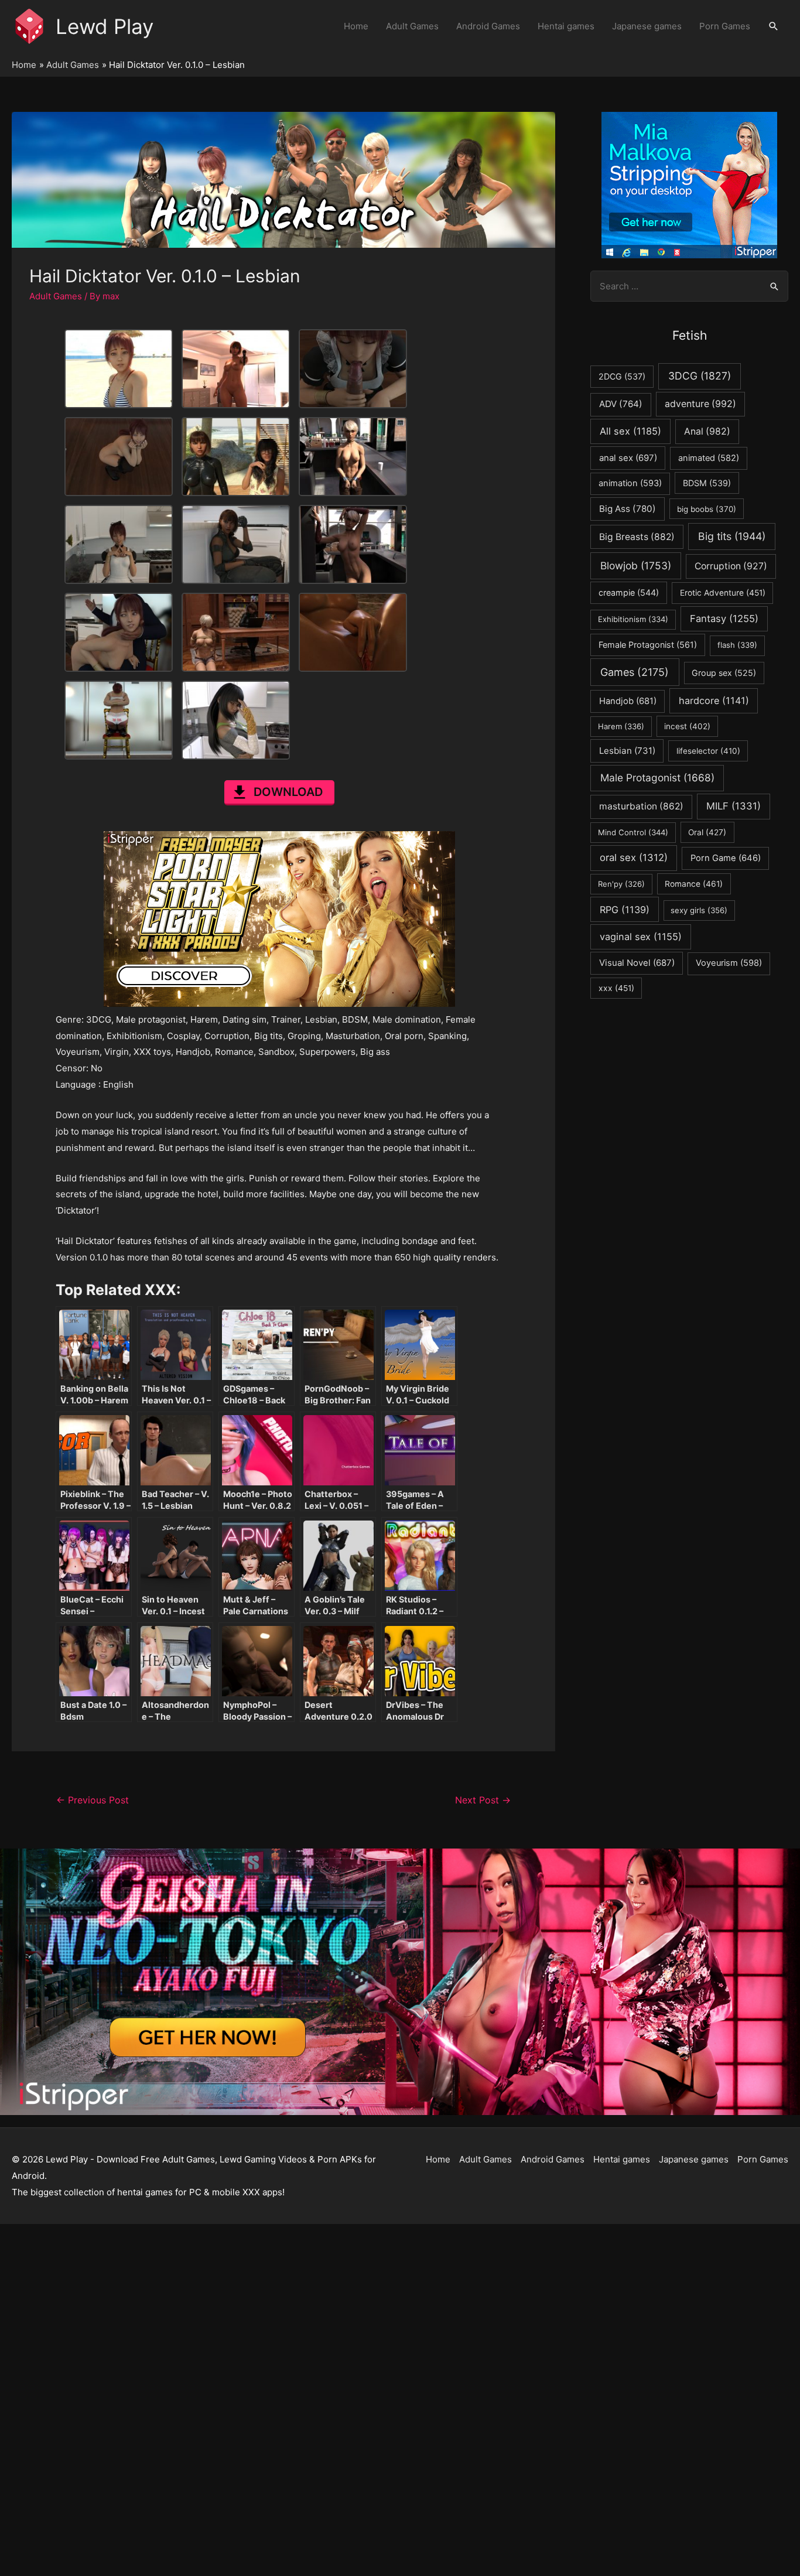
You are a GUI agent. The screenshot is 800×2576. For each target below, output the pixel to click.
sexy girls (699, 910)
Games (635, 672)
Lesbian (627, 751)
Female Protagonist (648, 645)
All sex (630, 431)
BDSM (707, 483)
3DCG (700, 376)
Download (288, 792)
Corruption (731, 566)
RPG (625, 910)
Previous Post (93, 1800)
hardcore (714, 701)
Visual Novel (637, 963)
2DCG (622, 376)
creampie (629, 592)
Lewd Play (105, 26)
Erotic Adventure (723, 593)
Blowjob (636, 566)
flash (737, 645)
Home (356, 26)
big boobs (707, 509)
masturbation (641, 806)
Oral (707, 832)
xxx (616, 988)
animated (709, 458)
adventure (700, 404)
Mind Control (633, 832)
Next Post (483, 1800)
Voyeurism (729, 963)
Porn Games (725, 26)
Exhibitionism (633, 619)
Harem (621, 726)
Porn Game (726, 858)
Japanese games (647, 26)
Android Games (488, 26)
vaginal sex (641, 937)
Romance (694, 884)
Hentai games (566, 26)
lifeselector (708, 751)
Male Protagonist (657, 778)
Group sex (724, 673)
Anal (707, 431)
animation (630, 483)
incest (687, 726)
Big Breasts (637, 537)
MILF (734, 806)
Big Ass (628, 509)
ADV (621, 404)
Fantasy (724, 619)
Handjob (628, 701)
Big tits (732, 536)
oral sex (634, 857)
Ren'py (621, 884)
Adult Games (412, 26)
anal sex (628, 458)
